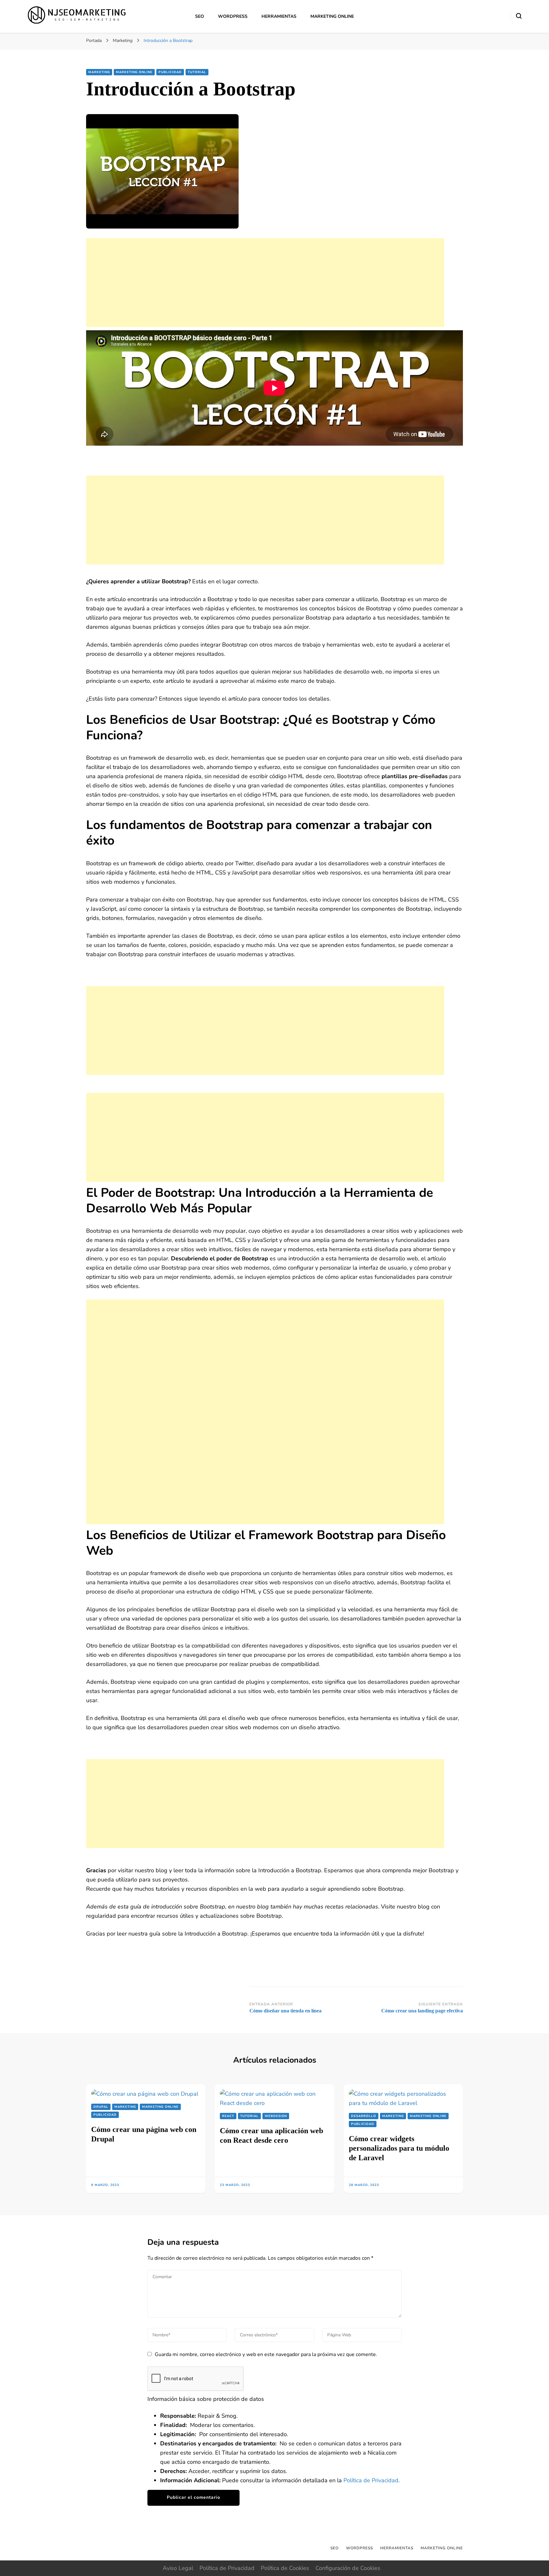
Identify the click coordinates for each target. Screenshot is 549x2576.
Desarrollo (364, 2116)
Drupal (101, 2107)
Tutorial (197, 72)
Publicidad (170, 72)
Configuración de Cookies (348, 2568)
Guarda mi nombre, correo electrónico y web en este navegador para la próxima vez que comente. (266, 2354)
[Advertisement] (265, 283)
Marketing (99, 72)
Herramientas (279, 16)
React (228, 2116)
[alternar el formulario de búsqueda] (519, 16)
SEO (200, 16)
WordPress (233, 16)
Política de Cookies (285, 2568)
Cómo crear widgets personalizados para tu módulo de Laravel (399, 2148)
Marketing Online (332, 16)
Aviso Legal (178, 2568)
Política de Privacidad (371, 2480)
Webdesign (276, 2116)
